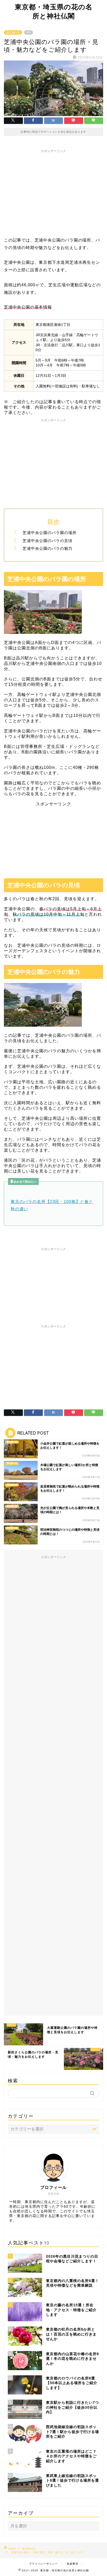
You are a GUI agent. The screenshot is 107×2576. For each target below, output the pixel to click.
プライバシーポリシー (43, 2564)
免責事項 (72, 2564)
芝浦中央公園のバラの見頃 (48, 541)
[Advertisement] (53, 192)
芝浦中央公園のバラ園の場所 (50, 533)
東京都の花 (13, 32)
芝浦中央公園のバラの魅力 (48, 548)
